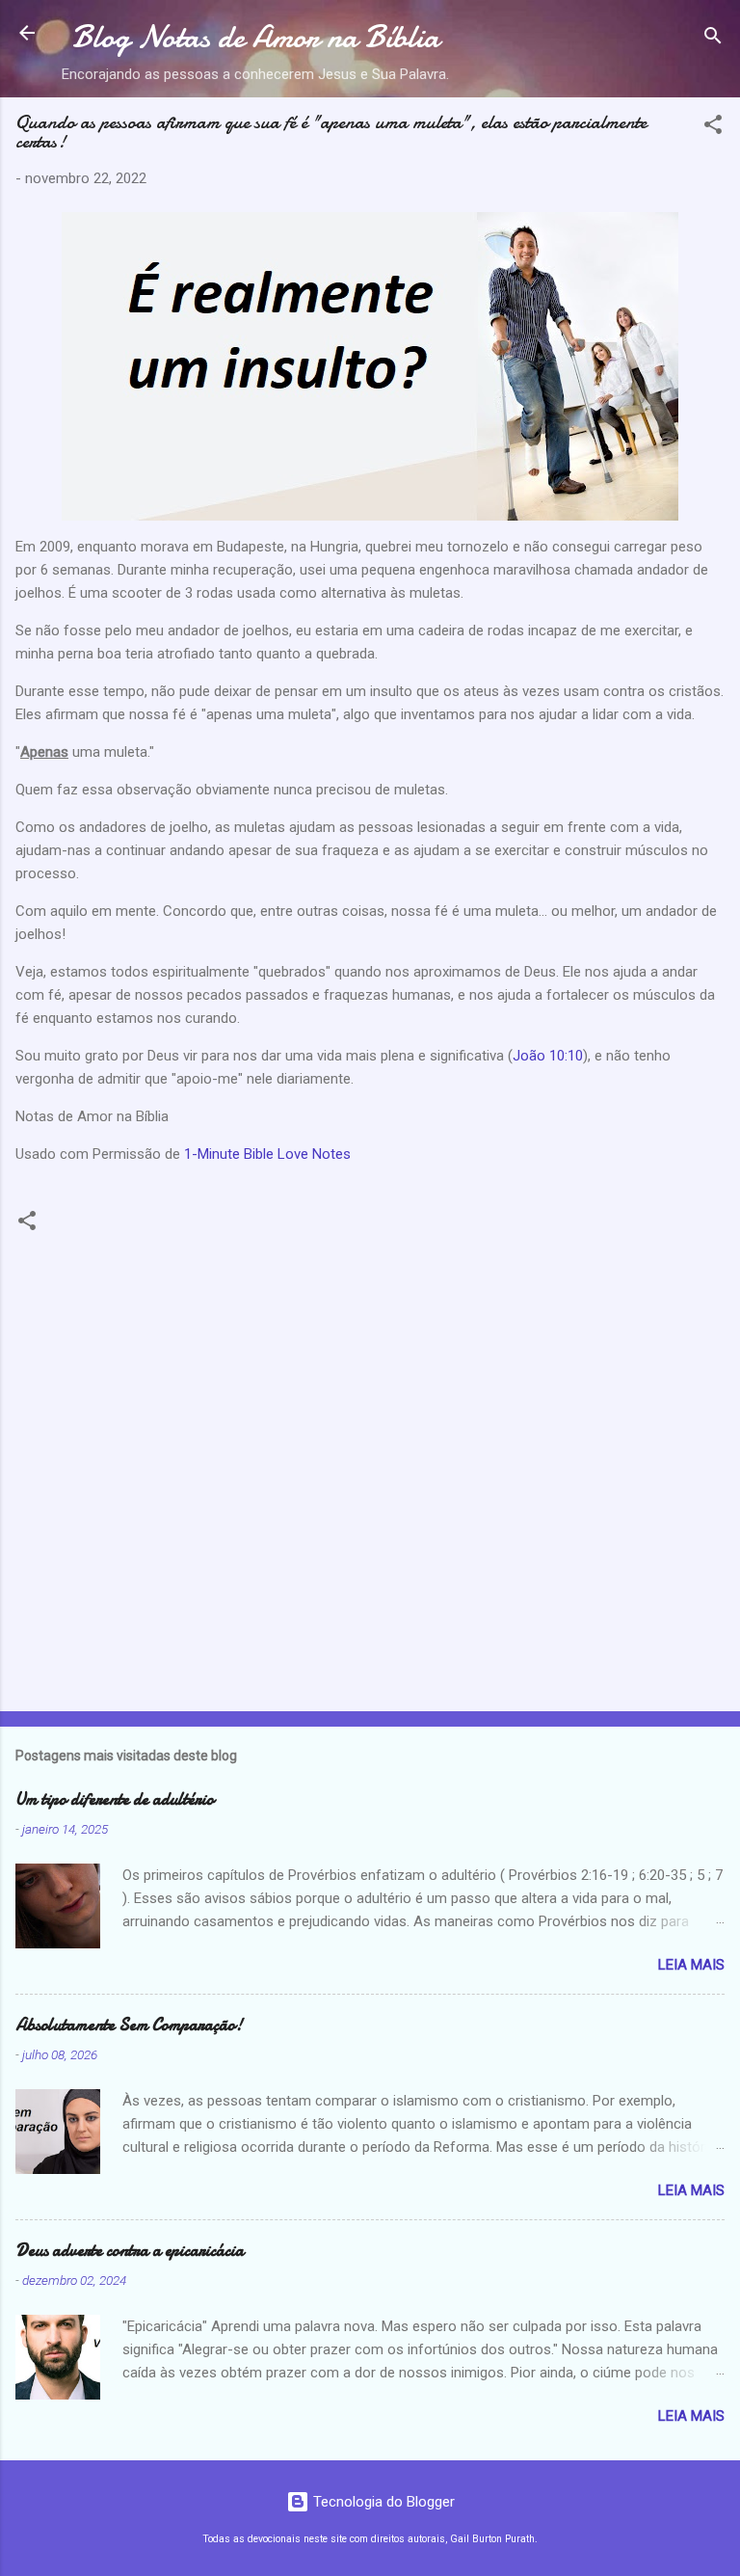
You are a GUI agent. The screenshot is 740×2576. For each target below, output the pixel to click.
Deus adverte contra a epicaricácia (130, 2251)
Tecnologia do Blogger (382, 2502)
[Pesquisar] (713, 39)
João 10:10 (548, 1056)
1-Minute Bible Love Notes (267, 1154)
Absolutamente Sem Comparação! (129, 2025)
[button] (713, 128)
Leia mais (691, 1965)
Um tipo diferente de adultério (115, 1799)
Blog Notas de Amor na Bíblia (256, 37)
